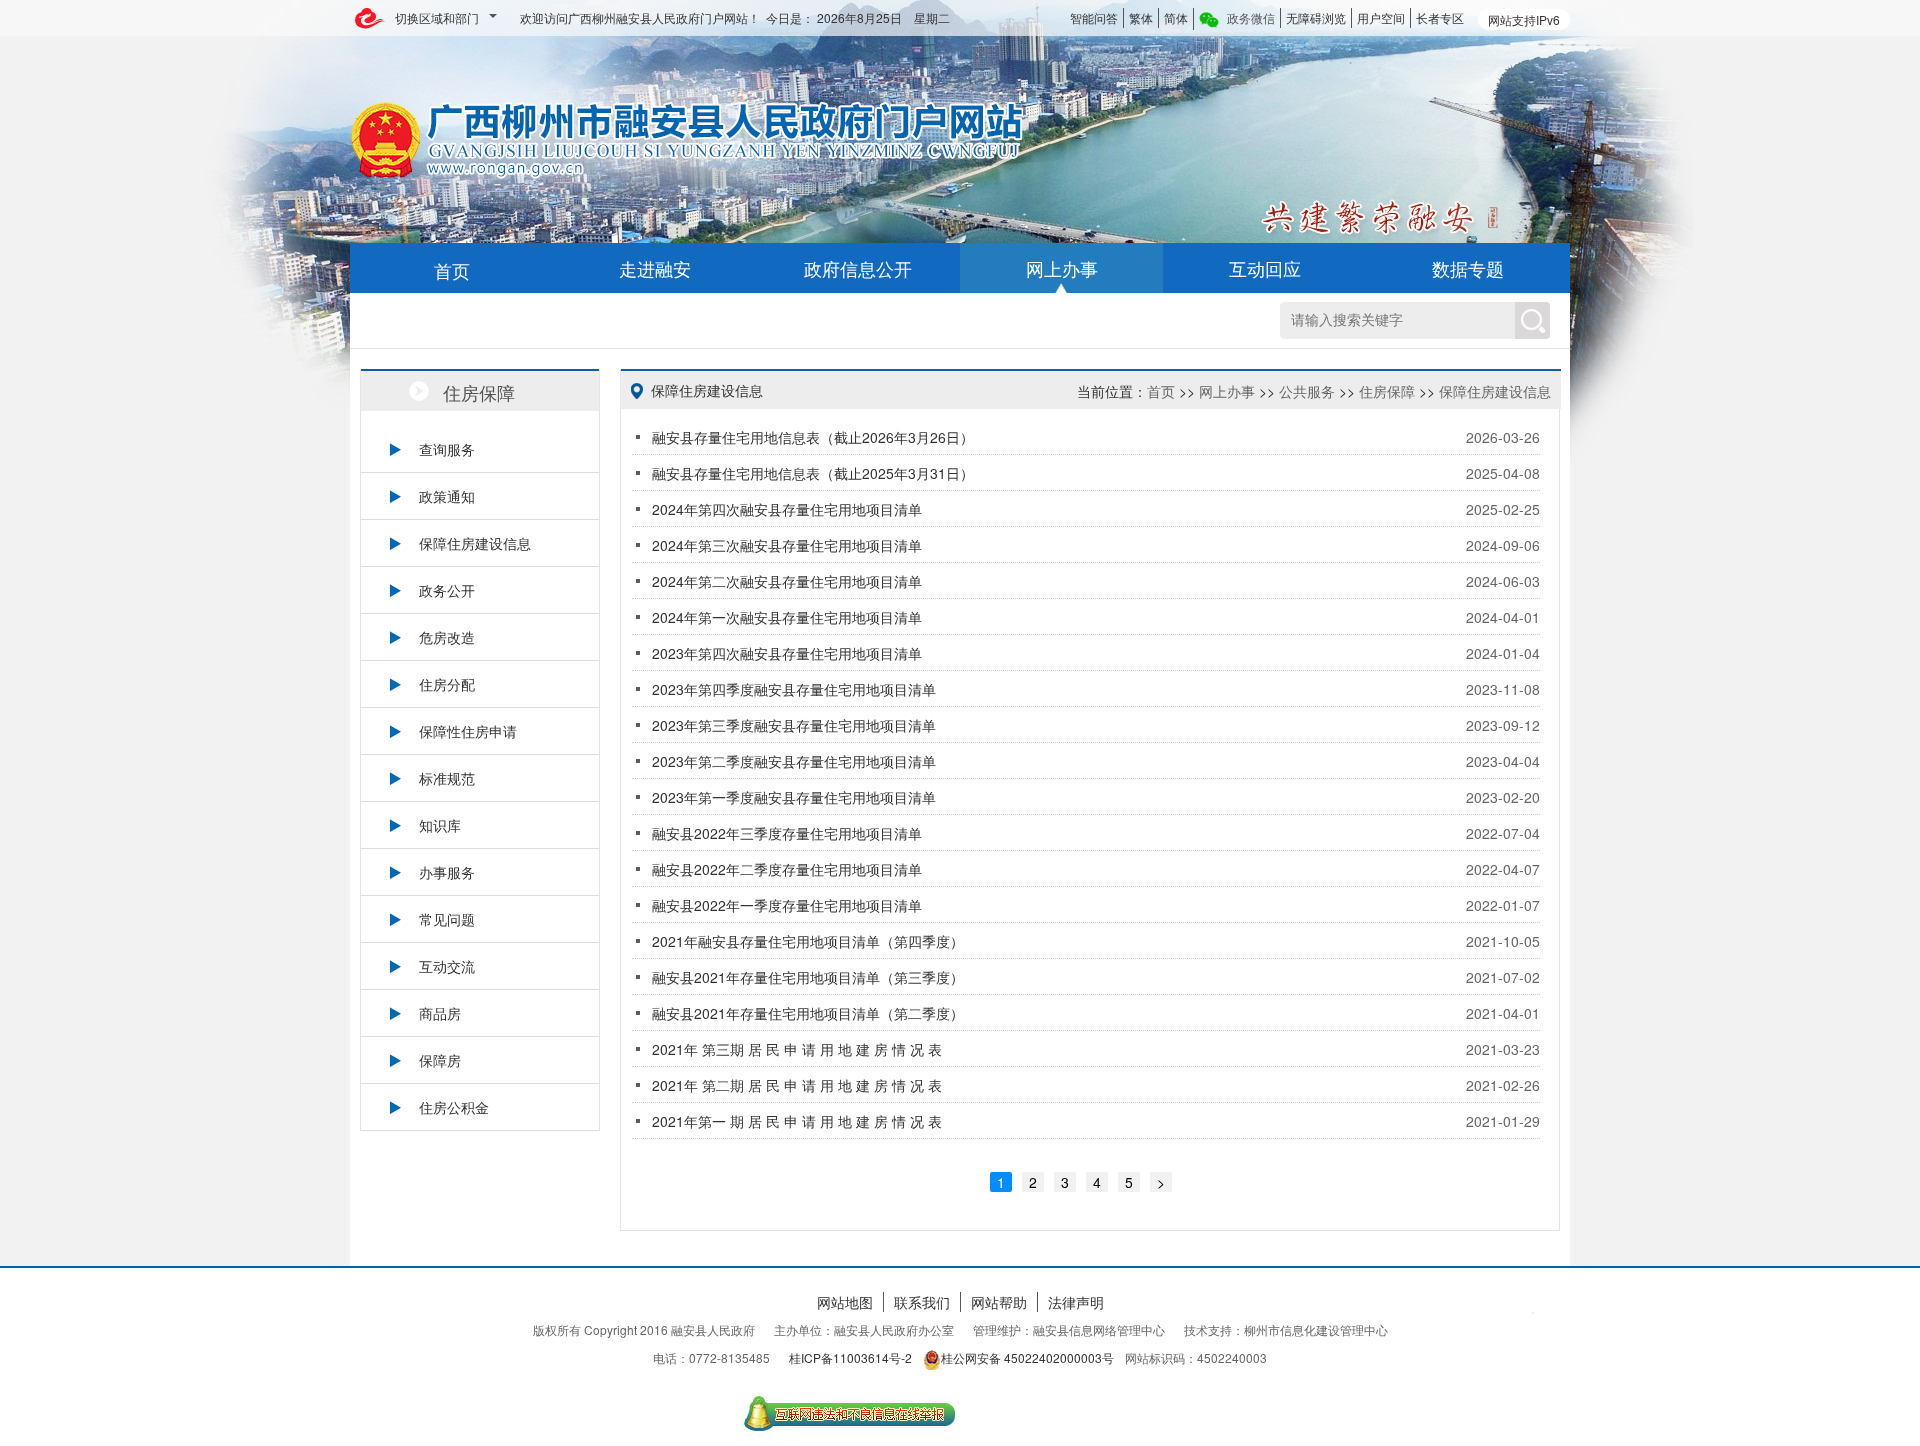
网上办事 (1227, 391)
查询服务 (447, 449)
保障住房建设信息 (475, 543)
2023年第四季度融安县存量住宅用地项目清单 (794, 689)
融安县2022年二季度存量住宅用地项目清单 (787, 869)
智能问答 (1094, 17)
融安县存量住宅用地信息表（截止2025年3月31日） (813, 473)
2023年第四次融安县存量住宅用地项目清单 (787, 653)
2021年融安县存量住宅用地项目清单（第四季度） (808, 941)
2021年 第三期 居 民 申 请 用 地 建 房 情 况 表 (797, 1049)
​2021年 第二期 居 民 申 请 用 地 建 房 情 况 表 (797, 1085)
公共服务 (1307, 391)
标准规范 (447, 778)
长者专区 (1440, 17)
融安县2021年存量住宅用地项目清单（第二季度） (808, 1013)
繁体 (1141, 17)
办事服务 (447, 872)
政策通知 (447, 496)
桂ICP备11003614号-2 (850, 1357)
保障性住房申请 (468, 731)
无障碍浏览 (1316, 17)
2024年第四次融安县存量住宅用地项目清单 (787, 509)
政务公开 (447, 590)
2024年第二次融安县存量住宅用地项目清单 (787, 581)
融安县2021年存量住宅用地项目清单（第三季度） (808, 977)
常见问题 (447, 919)
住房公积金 (454, 1107)
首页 (1161, 391)
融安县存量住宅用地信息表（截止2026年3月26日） (813, 437)
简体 (1176, 17)
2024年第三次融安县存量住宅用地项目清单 (787, 545)
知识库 (440, 825)
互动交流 (447, 966)
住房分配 (447, 684)
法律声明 (1076, 1302)
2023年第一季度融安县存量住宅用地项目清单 (794, 797)
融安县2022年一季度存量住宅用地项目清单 (787, 905)
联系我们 (922, 1302)
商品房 (440, 1013)
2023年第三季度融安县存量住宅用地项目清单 (794, 725)
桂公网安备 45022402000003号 (1027, 1357)
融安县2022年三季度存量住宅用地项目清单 (787, 833)
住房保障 (1387, 391)
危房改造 (447, 637)
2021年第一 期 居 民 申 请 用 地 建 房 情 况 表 (797, 1121)
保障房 (440, 1060)
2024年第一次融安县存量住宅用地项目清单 (787, 617)
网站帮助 (999, 1302)
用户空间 (1381, 17)
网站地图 (845, 1302)
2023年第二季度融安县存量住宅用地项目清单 (794, 761)
